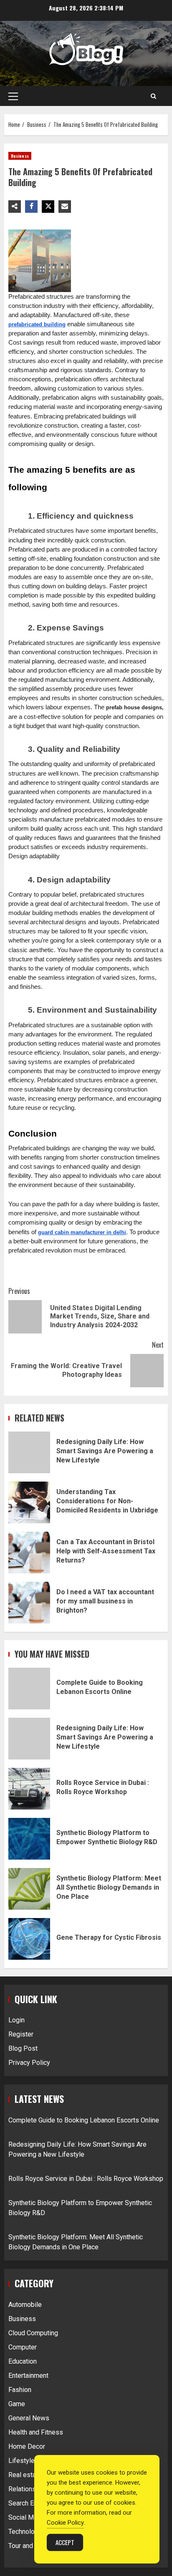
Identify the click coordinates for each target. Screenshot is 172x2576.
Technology (25, 2532)
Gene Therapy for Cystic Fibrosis (29, 1939)
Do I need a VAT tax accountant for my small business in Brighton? (29, 1603)
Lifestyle (21, 2461)
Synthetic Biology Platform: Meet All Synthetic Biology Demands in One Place (29, 1889)
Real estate (25, 2475)
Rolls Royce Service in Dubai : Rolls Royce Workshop (29, 1789)
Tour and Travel (30, 2546)
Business (20, 156)
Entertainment (28, 2376)
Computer (23, 2347)
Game (17, 2404)
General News (29, 2418)
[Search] (153, 96)
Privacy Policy (29, 2063)
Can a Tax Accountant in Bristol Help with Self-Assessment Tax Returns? (29, 1553)
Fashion (20, 2390)
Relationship (27, 2489)
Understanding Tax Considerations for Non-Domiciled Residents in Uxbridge (29, 1502)
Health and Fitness (36, 2432)
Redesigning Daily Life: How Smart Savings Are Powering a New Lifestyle (29, 1452)
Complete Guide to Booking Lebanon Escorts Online (29, 1689)
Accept (65, 2542)
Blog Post (23, 2048)
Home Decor (27, 2446)
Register (21, 2034)
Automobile (25, 2305)
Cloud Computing (33, 2333)
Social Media (27, 2517)
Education (23, 2361)
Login (16, 2020)
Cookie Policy (65, 2523)
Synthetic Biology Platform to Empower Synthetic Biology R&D (29, 1839)
